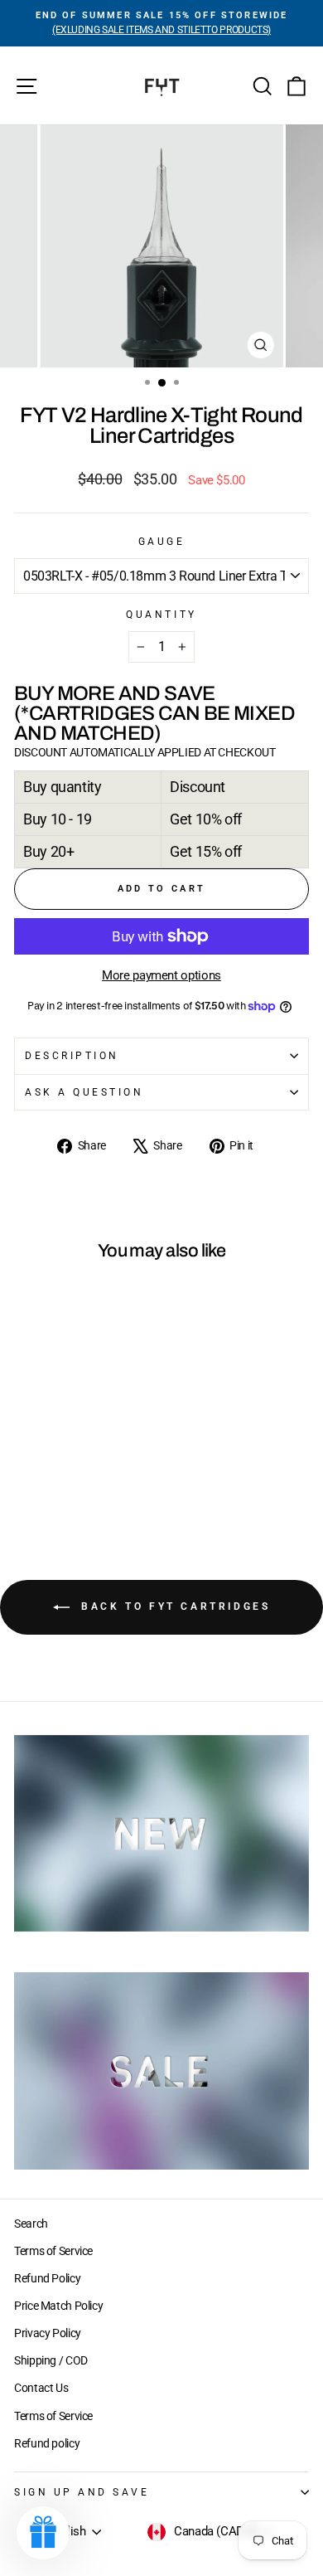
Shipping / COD (51, 2360)
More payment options (161, 975)
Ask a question (84, 1092)
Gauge (162, 542)
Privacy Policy (48, 2333)
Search (31, 2224)
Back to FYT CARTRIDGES (174, 1606)
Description (72, 1056)
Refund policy (47, 2443)
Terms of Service (53, 2251)
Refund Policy (47, 2278)
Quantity (161, 615)
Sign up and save (82, 2492)
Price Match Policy (58, 2306)
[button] (43, 2533)
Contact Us (41, 2388)
